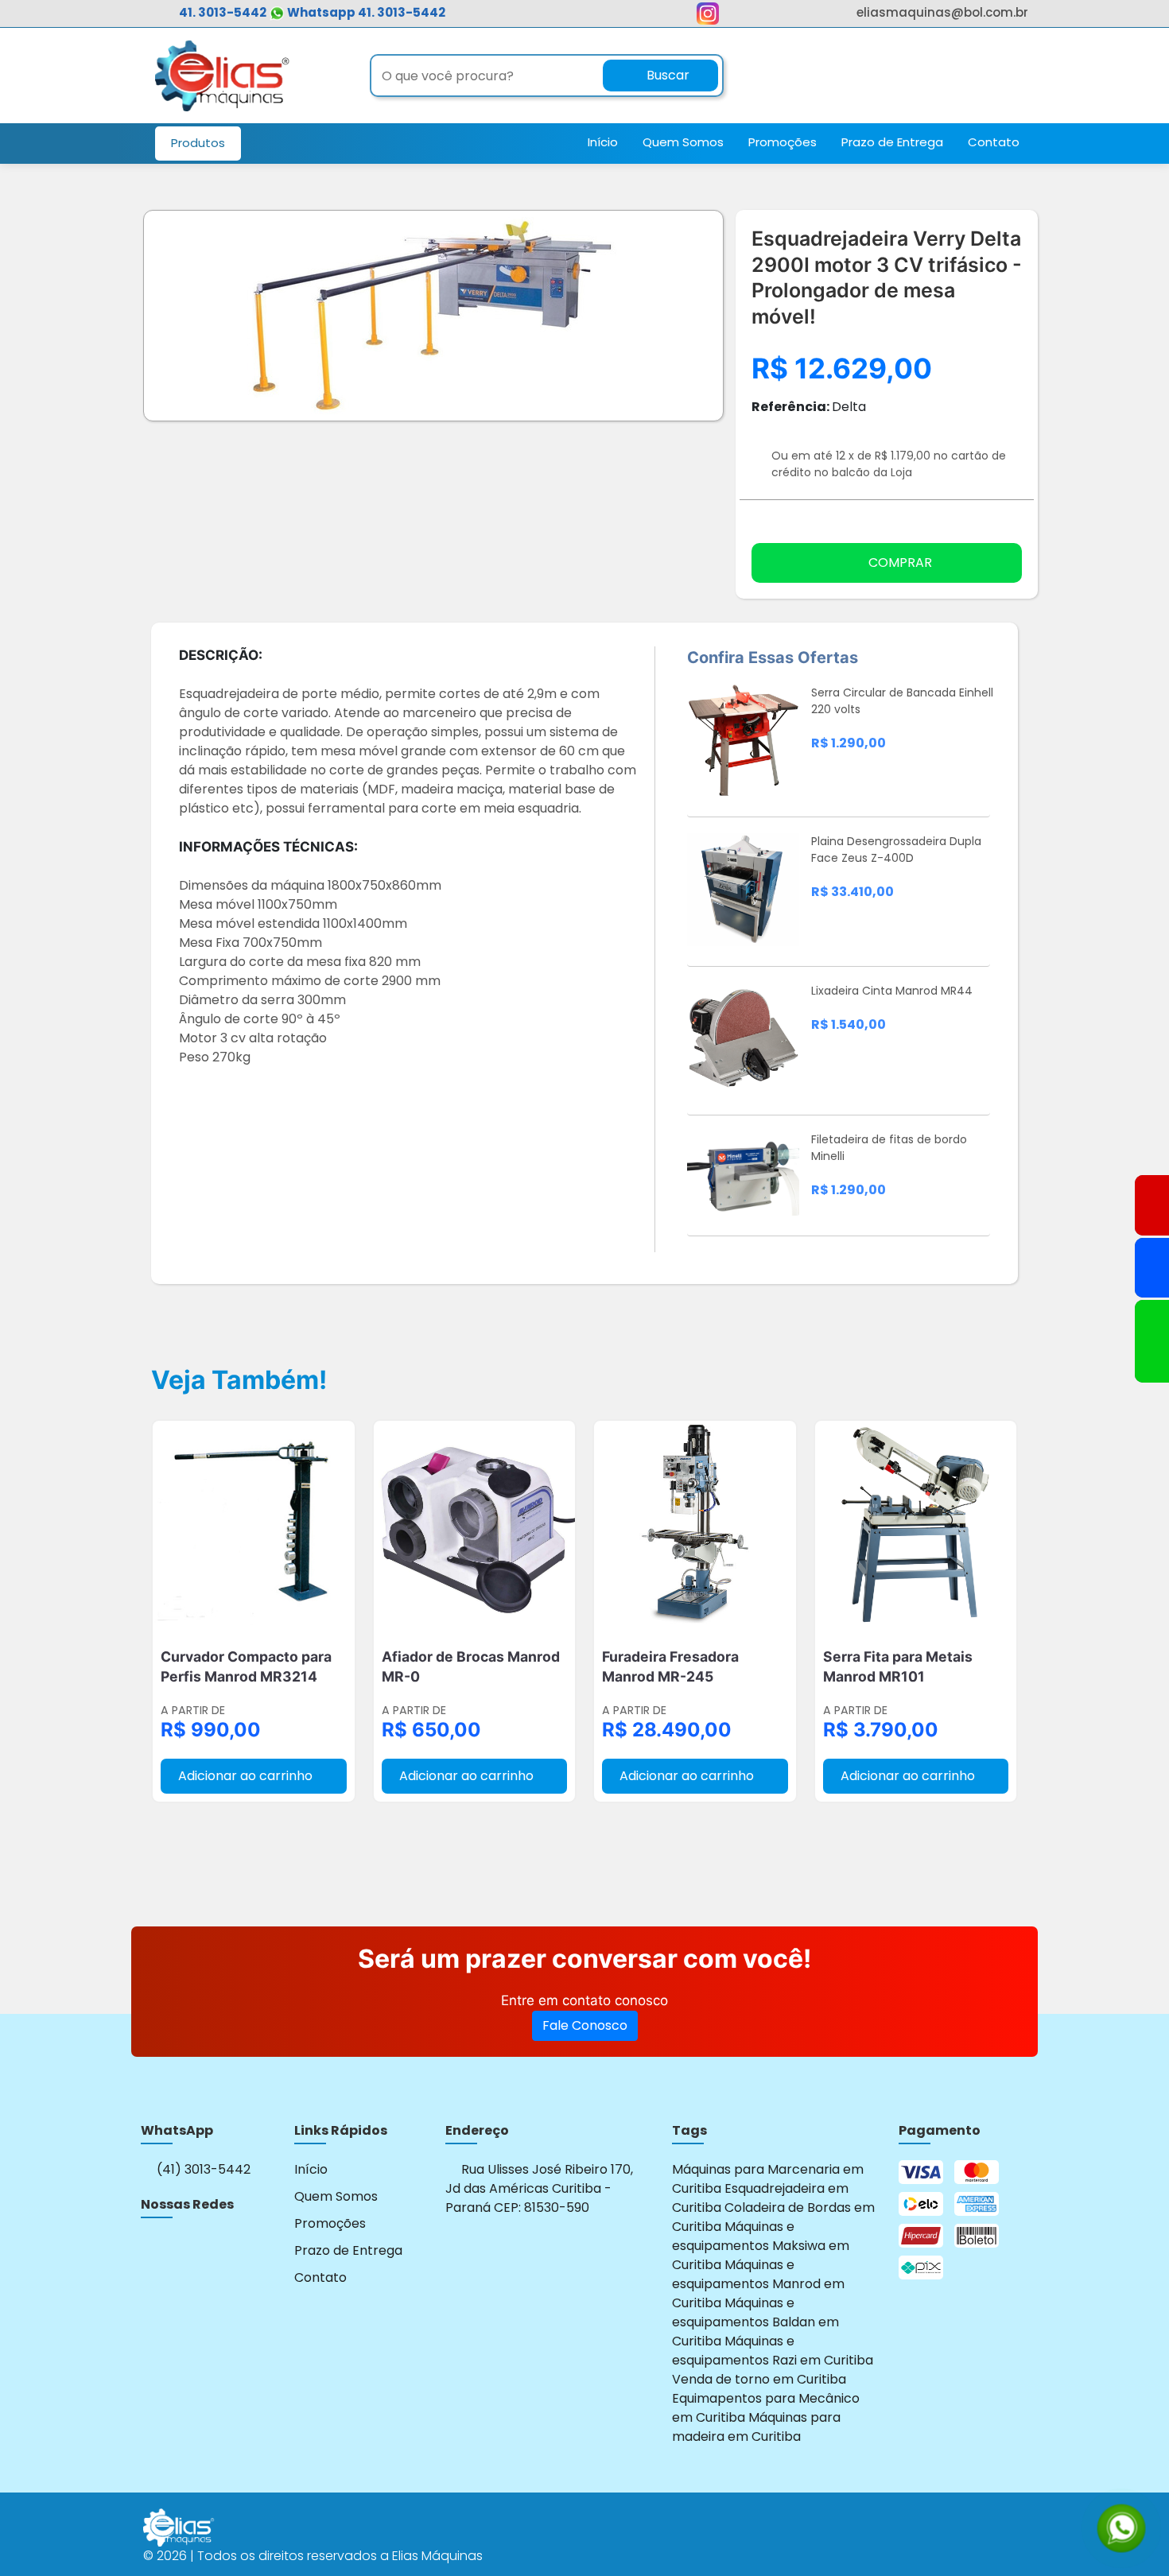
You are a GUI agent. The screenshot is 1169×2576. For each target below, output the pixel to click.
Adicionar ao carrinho (247, 1776)
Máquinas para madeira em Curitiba (756, 2427)
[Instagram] (151, 2249)
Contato (994, 142)
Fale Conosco (585, 2025)
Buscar (666, 75)
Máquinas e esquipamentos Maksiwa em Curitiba (761, 2246)
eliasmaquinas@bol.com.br (942, 12)
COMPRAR (900, 563)
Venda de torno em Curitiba (759, 2379)
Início (603, 142)
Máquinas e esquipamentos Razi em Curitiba (773, 2351)
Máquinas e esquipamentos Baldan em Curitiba (755, 2322)
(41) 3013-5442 (202, 2169)
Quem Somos (683, 142)
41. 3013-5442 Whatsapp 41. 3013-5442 (312, 12)
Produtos (198, 143)
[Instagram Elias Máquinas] (707, 17)
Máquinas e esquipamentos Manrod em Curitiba (758, 2284)
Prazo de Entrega (892, 142)
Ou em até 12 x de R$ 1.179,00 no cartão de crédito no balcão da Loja (889, 464)
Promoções (783, 142)
